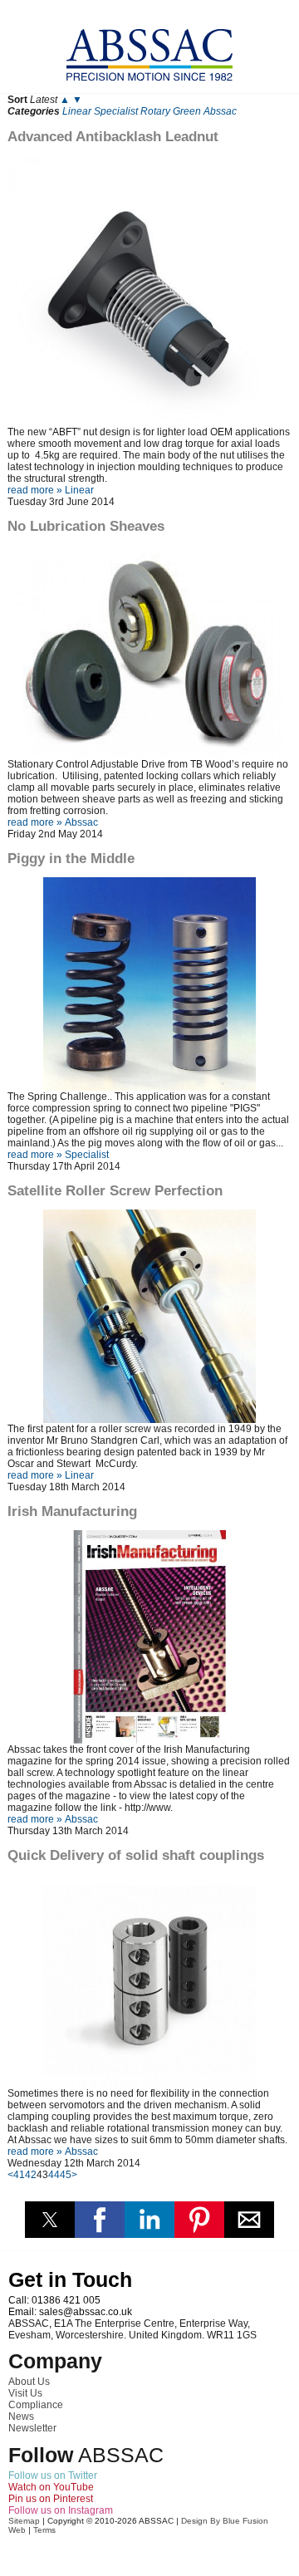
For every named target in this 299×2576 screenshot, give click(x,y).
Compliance (36, 2405)
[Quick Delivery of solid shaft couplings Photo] (149, 1981)
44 (54, 2175)
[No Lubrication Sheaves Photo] (149, 653)
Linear (77, 111)
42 (31, 2175)
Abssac (220, 111)
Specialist (116, 111)
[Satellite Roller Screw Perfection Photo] (149, 1316)
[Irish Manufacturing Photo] (149, 1637)
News (21, 2417)
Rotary (155, 111)
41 (19, 2175)
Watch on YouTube (51, 2487)
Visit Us (25, 2393)
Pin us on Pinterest (51, 2499)
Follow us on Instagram (61, 2510)
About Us (29, 2382)
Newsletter (32, 2428)
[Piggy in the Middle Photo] (149, 984)
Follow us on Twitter (53, 2475)
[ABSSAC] (149, 50)
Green (187, 111)
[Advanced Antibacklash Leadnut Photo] (149, 291)
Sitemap (24, 2521)
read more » (35, 490)
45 (66, 2175)
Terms (44, 2530)
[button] (50, 2220)
